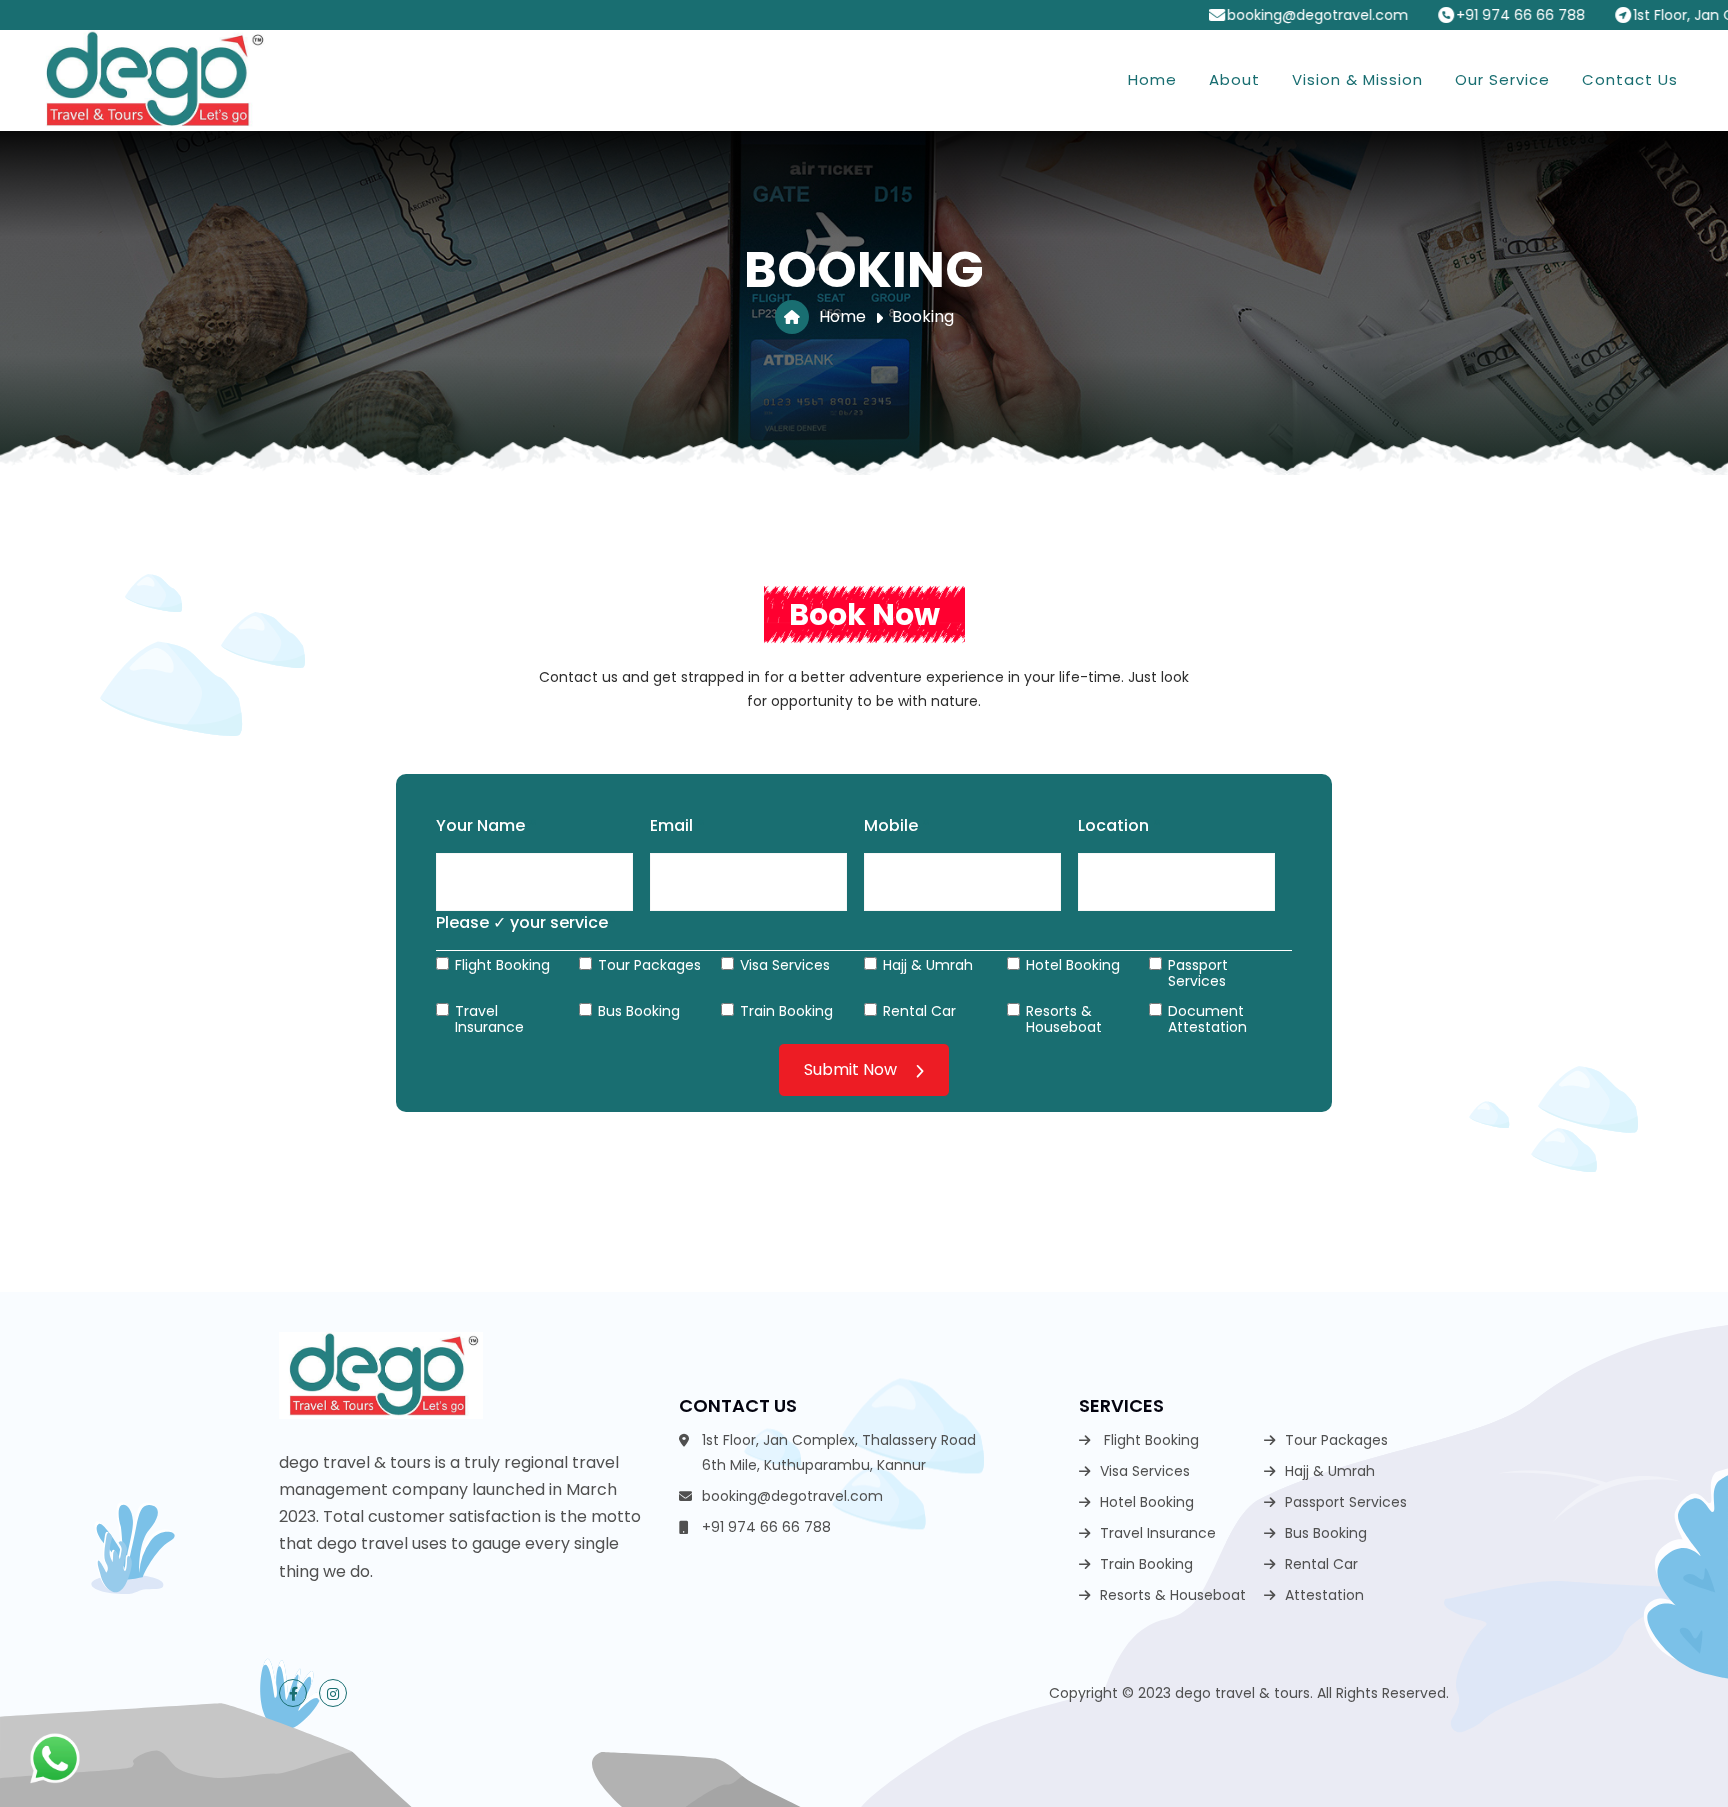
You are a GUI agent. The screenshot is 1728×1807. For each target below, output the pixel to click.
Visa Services (785, 964)
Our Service (1502, 79)
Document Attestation (1207, 1018)
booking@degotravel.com (1225, 15)
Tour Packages (649, 964)
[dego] (151, 80)
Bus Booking (639, 1010)
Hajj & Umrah (928, 964)
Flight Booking (502, 964)
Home (1152, 79)
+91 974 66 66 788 (1428, 15)
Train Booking (786, 1010)
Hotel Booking (1073, 964)
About (1234, 79)
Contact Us (1630, 79)
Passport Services (1198, 972)
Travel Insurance (489, 1018)
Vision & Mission (1357, 79)
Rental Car (919, 1010)
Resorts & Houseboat (1064, 1018)
